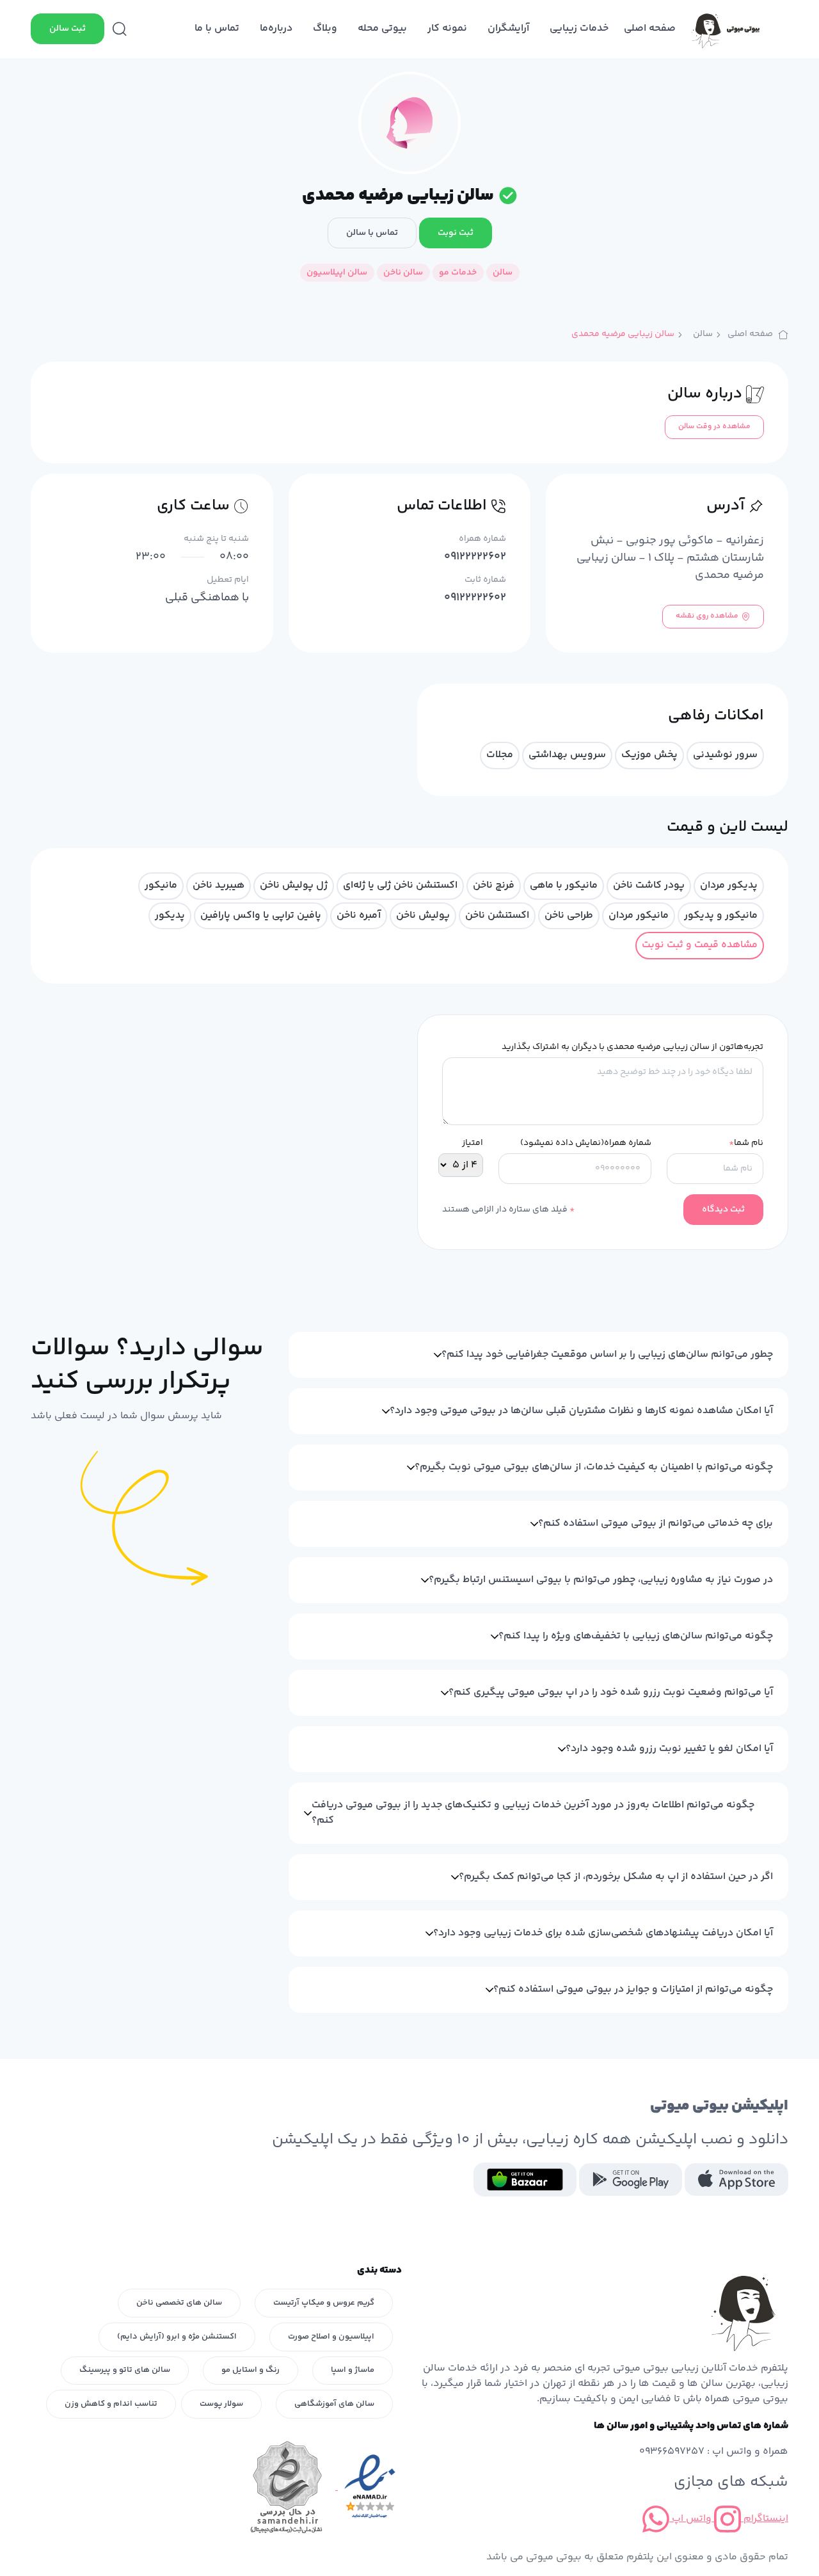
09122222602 (475, 557)
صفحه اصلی (650, 28)
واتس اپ (690, 2519)
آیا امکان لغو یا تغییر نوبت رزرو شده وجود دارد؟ (669, 1749)
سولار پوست (221, 2404)
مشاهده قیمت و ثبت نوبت (700, 945)
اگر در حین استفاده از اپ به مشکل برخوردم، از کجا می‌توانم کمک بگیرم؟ (616, 1877)
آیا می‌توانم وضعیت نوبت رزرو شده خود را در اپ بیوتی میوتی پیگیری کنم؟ (611, 1692)
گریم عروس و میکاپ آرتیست (324, 2303)
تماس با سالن (372, 233)
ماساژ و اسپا (353, 2370)
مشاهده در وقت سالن (714, 427)
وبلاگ (325, 28)
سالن (703, 334)
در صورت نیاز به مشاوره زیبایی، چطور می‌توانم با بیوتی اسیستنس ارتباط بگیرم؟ (601, 1580)
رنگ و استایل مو (250, 2370)
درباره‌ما (276, 28)
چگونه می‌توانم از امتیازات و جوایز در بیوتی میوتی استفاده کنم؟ (633, 1989)
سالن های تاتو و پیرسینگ (125, 2370)
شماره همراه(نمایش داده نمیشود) (586, 1143)
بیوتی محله (382, 28)
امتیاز (473, 1143)
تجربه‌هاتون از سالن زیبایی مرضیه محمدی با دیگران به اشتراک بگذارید (632, 1047)
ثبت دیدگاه (723, 1210)
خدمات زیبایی (579, 28)
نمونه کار (447, 28)
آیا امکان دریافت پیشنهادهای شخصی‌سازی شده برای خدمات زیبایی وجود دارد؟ (603, 1933)
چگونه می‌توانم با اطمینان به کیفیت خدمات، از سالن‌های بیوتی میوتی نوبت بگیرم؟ (594, 1467)
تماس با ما (217, 28)
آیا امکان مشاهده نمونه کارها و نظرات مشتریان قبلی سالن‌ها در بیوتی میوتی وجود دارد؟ (581, 1411)
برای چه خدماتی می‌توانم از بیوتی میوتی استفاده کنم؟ (656, 1524)
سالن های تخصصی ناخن (179, 2303)
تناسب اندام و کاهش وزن (111, 2404)
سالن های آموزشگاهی (334, 2404)
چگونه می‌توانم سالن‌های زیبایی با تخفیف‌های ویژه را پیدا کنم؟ (636, 1636)
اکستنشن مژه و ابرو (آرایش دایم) (177, 2337)
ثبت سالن (68, 29)
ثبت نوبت (456, 233)
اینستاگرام (765, 2519)
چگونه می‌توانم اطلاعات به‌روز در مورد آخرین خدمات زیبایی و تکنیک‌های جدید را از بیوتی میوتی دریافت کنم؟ (533, 1813)
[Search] (120, 29)
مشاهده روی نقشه (707, 616)
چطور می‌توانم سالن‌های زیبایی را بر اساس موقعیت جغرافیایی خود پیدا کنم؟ (607, 1355)
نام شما (746, 1143)
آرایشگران (508, 28)
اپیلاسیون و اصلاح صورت (331, 2337)
